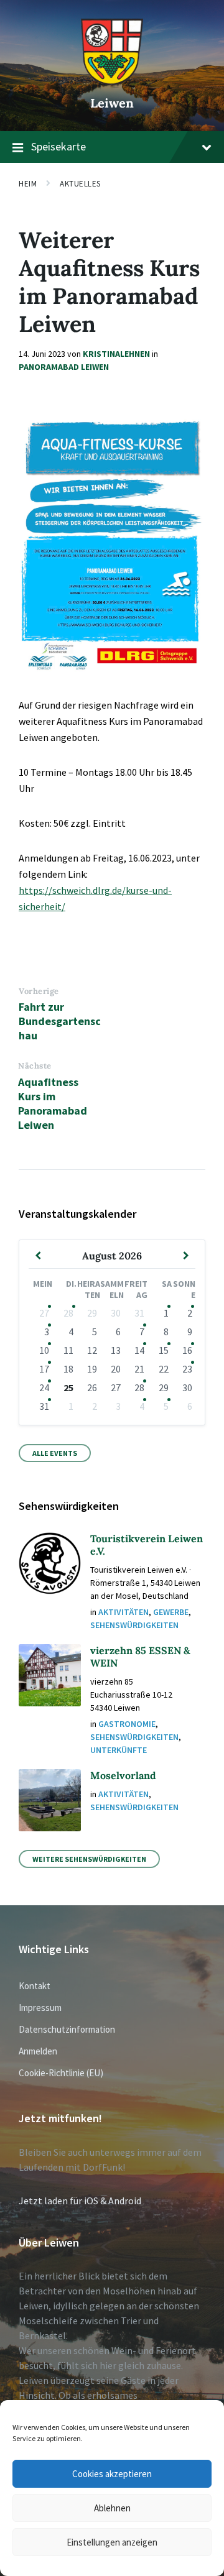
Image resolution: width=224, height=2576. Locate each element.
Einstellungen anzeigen (112, 2542)
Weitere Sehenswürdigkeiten (89, 1859)
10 (44, 1350)
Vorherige (39, 991)
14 (139, 1350)
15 (164, 1350)
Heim (28, 184)
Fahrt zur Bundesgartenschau (60, 1021)
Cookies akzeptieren (112, 2474)
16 (187, 1350)
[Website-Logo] (112, 81)
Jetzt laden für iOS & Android (80, 2201)
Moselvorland (123, 1775)
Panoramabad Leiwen (64, 367)
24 (44, 1387)
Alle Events (55, 1453)
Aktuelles (80, 184)
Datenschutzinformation (67, 2029)
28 (68, 1313)
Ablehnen (112, 2508)
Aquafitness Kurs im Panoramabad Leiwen (53, 1103)
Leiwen (112, 103)
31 (44, 1406)
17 (44, 1369)
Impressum (40, 2008)
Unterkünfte (119, 1750)
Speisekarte (58, 146)
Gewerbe (171, 1612)
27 (44, 1313)
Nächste (35, 1066)
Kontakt (35, 1986)
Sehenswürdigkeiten (134, 1625)
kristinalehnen (116, 354)
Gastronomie (127, 1724)
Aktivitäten (124, 1612)
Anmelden (38, 2051)
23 (187, 1369)
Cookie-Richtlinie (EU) (61, 2073)
